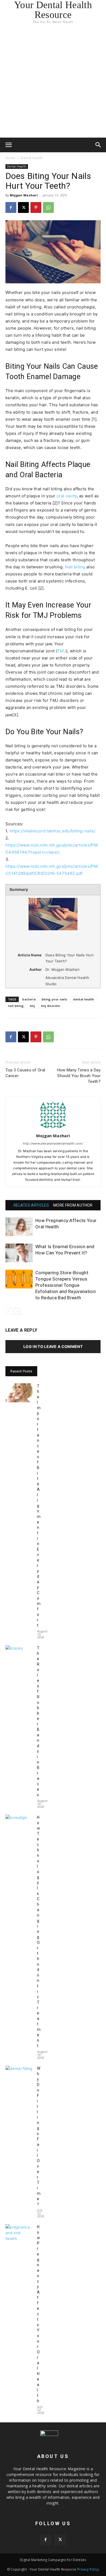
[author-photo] (53, 1128)
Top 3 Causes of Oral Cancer (25, 1073)
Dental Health (32, 158)
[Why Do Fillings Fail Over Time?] (19, 2075)
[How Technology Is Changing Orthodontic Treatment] (19, 1824)
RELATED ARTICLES (31, 1205)
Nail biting (75, 567)
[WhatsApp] (48, 207)
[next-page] (18, 1311)
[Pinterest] (36, 207)
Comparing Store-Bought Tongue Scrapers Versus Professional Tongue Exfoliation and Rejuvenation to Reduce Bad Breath (66, 1285)
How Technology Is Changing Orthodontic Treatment (39, 1932)
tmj (32, 1006)
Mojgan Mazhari (24, 195)
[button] (9, 145)
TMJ (62, 651)
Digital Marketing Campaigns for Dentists (53, 2560)
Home (10, 158)
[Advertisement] (53, 82)
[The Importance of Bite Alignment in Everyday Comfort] (19, 1393)
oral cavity (67, 496)
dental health (84, 999)
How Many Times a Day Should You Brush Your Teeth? (79, 1076)
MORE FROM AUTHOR (73, 1205)
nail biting (16, 1006)
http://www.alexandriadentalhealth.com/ (53, 1143)
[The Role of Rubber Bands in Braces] (19, 1655)
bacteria (29, 999)
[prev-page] (9, 1311)
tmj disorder (51, 1006)
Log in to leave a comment (53, 1346)
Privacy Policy (88, 2569)
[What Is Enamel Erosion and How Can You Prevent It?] (19, 1253)
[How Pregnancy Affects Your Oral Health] (19, 1227)
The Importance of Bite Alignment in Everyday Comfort (39, 1506)
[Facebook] (11, 207)
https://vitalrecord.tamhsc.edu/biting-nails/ (52, 831)
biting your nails (54, 999)
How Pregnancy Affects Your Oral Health (38, 2314)
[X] (23, 207)
